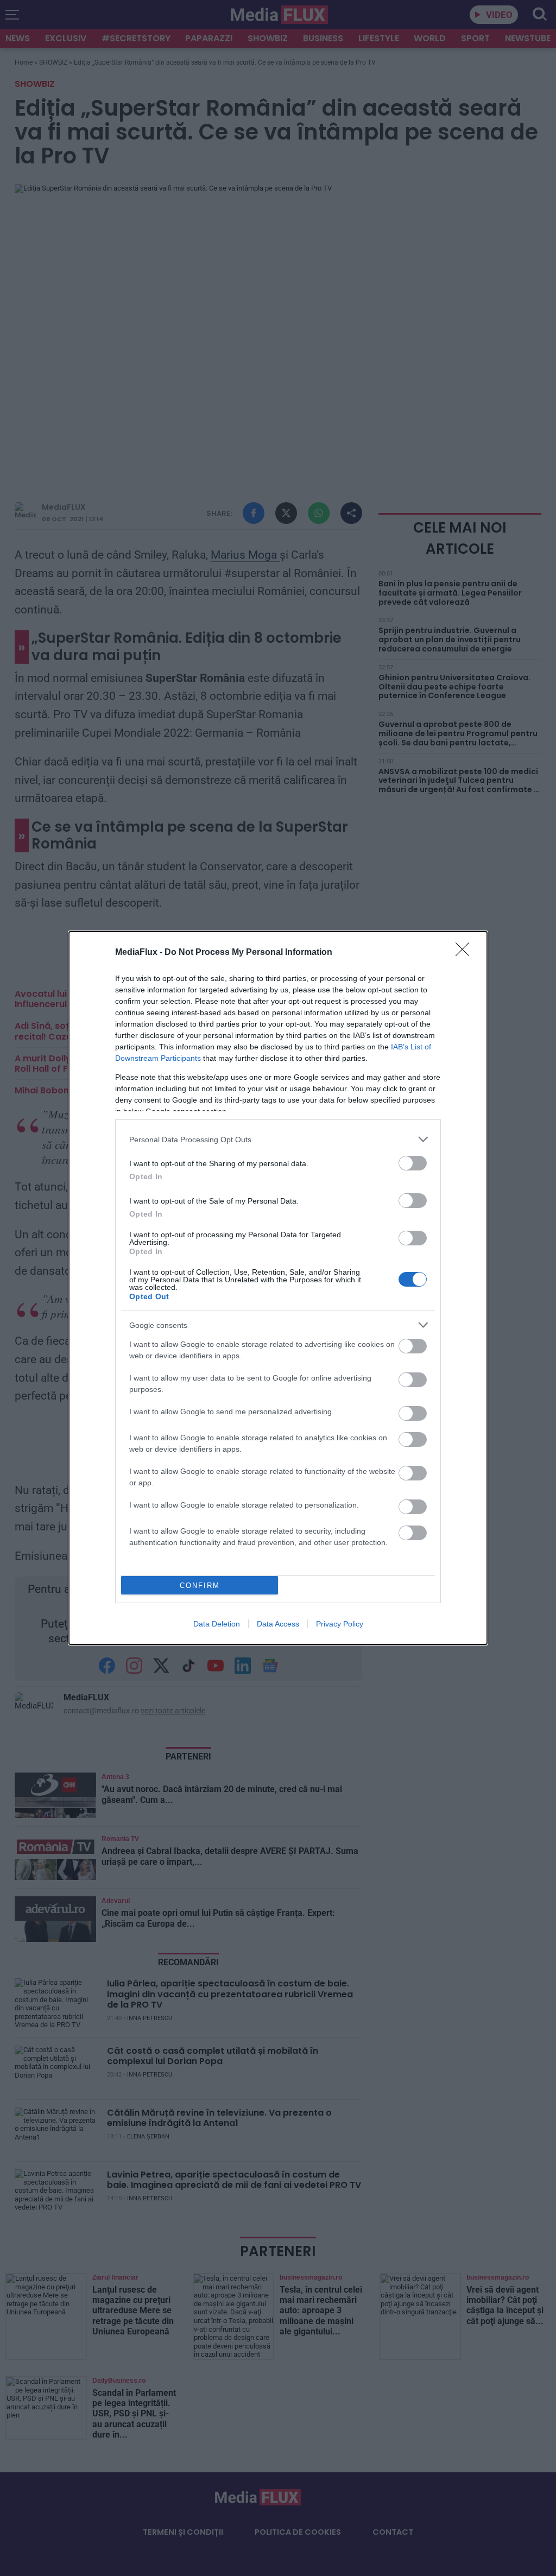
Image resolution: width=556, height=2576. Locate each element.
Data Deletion (217, 1624)
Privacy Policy (340, 1624)
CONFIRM (200, 1586)
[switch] (413, 1163)
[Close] (466, 953)
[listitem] (278, 1139)
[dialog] (278, 1288)
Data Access (278, 1624)
